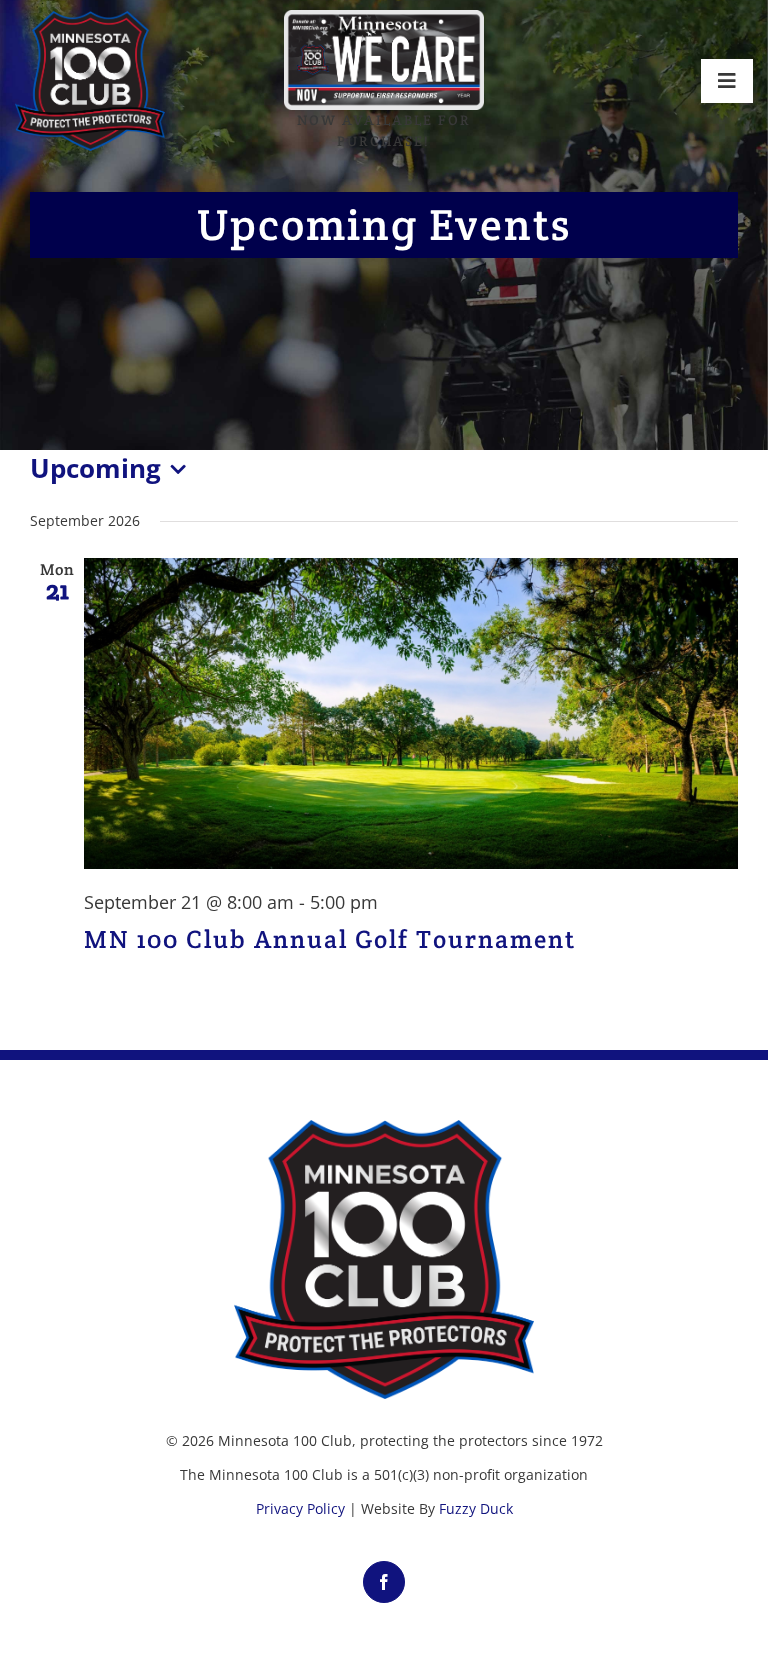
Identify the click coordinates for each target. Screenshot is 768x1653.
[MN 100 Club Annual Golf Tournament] (411, 713)
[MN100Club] (90, 19)
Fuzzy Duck (476, 1508)
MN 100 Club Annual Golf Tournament (330, 939)
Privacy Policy (300, 1508)
